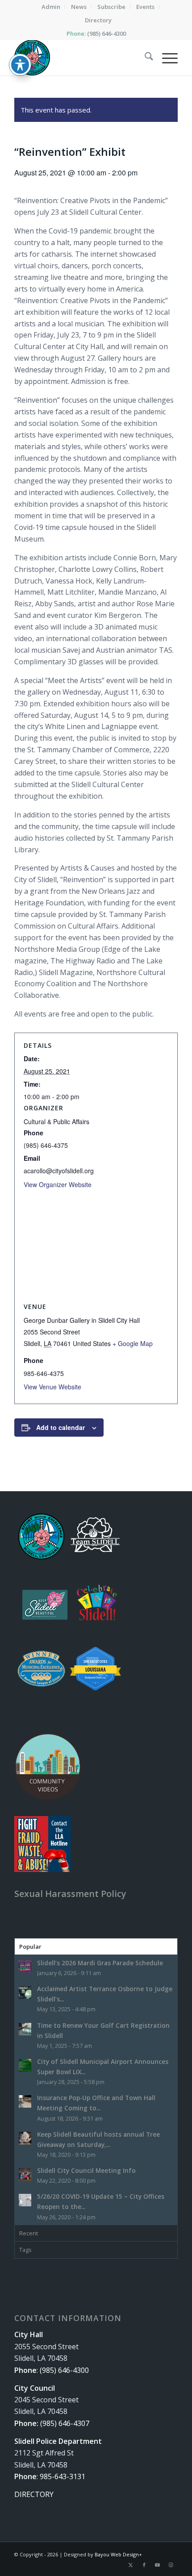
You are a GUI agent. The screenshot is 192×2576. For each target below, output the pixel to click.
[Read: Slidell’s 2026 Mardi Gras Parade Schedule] (25, 1967)
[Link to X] (131, 2565)
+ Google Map (133, 1343)
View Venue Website (52, 1387)
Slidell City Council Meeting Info (86, 2170)
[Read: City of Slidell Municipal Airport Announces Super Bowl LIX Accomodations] (25, 2065)
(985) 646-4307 (65, 2423)
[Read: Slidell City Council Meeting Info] (25, 2174)
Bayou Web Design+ (118, 2554)
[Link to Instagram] (171, 2565)
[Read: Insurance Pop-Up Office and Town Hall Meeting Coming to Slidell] (25, 2101)
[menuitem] (51, 7)
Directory (98, 20)
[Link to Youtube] (158, 2565)
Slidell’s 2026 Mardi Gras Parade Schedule (100, 1963)
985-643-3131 (63, 2476)
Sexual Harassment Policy (70, 1894)
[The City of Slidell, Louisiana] (79, 58)
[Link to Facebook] (144, 2565)
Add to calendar (61, 1427)
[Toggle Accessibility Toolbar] (20, 65)
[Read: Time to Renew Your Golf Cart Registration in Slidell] (25, 2029)
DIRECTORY (34, 2494)
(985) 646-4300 (106, 33)
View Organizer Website (58, 1184)
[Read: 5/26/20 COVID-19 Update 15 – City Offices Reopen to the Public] (25, 2200)
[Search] (144, 58)
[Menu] (165, 58)
